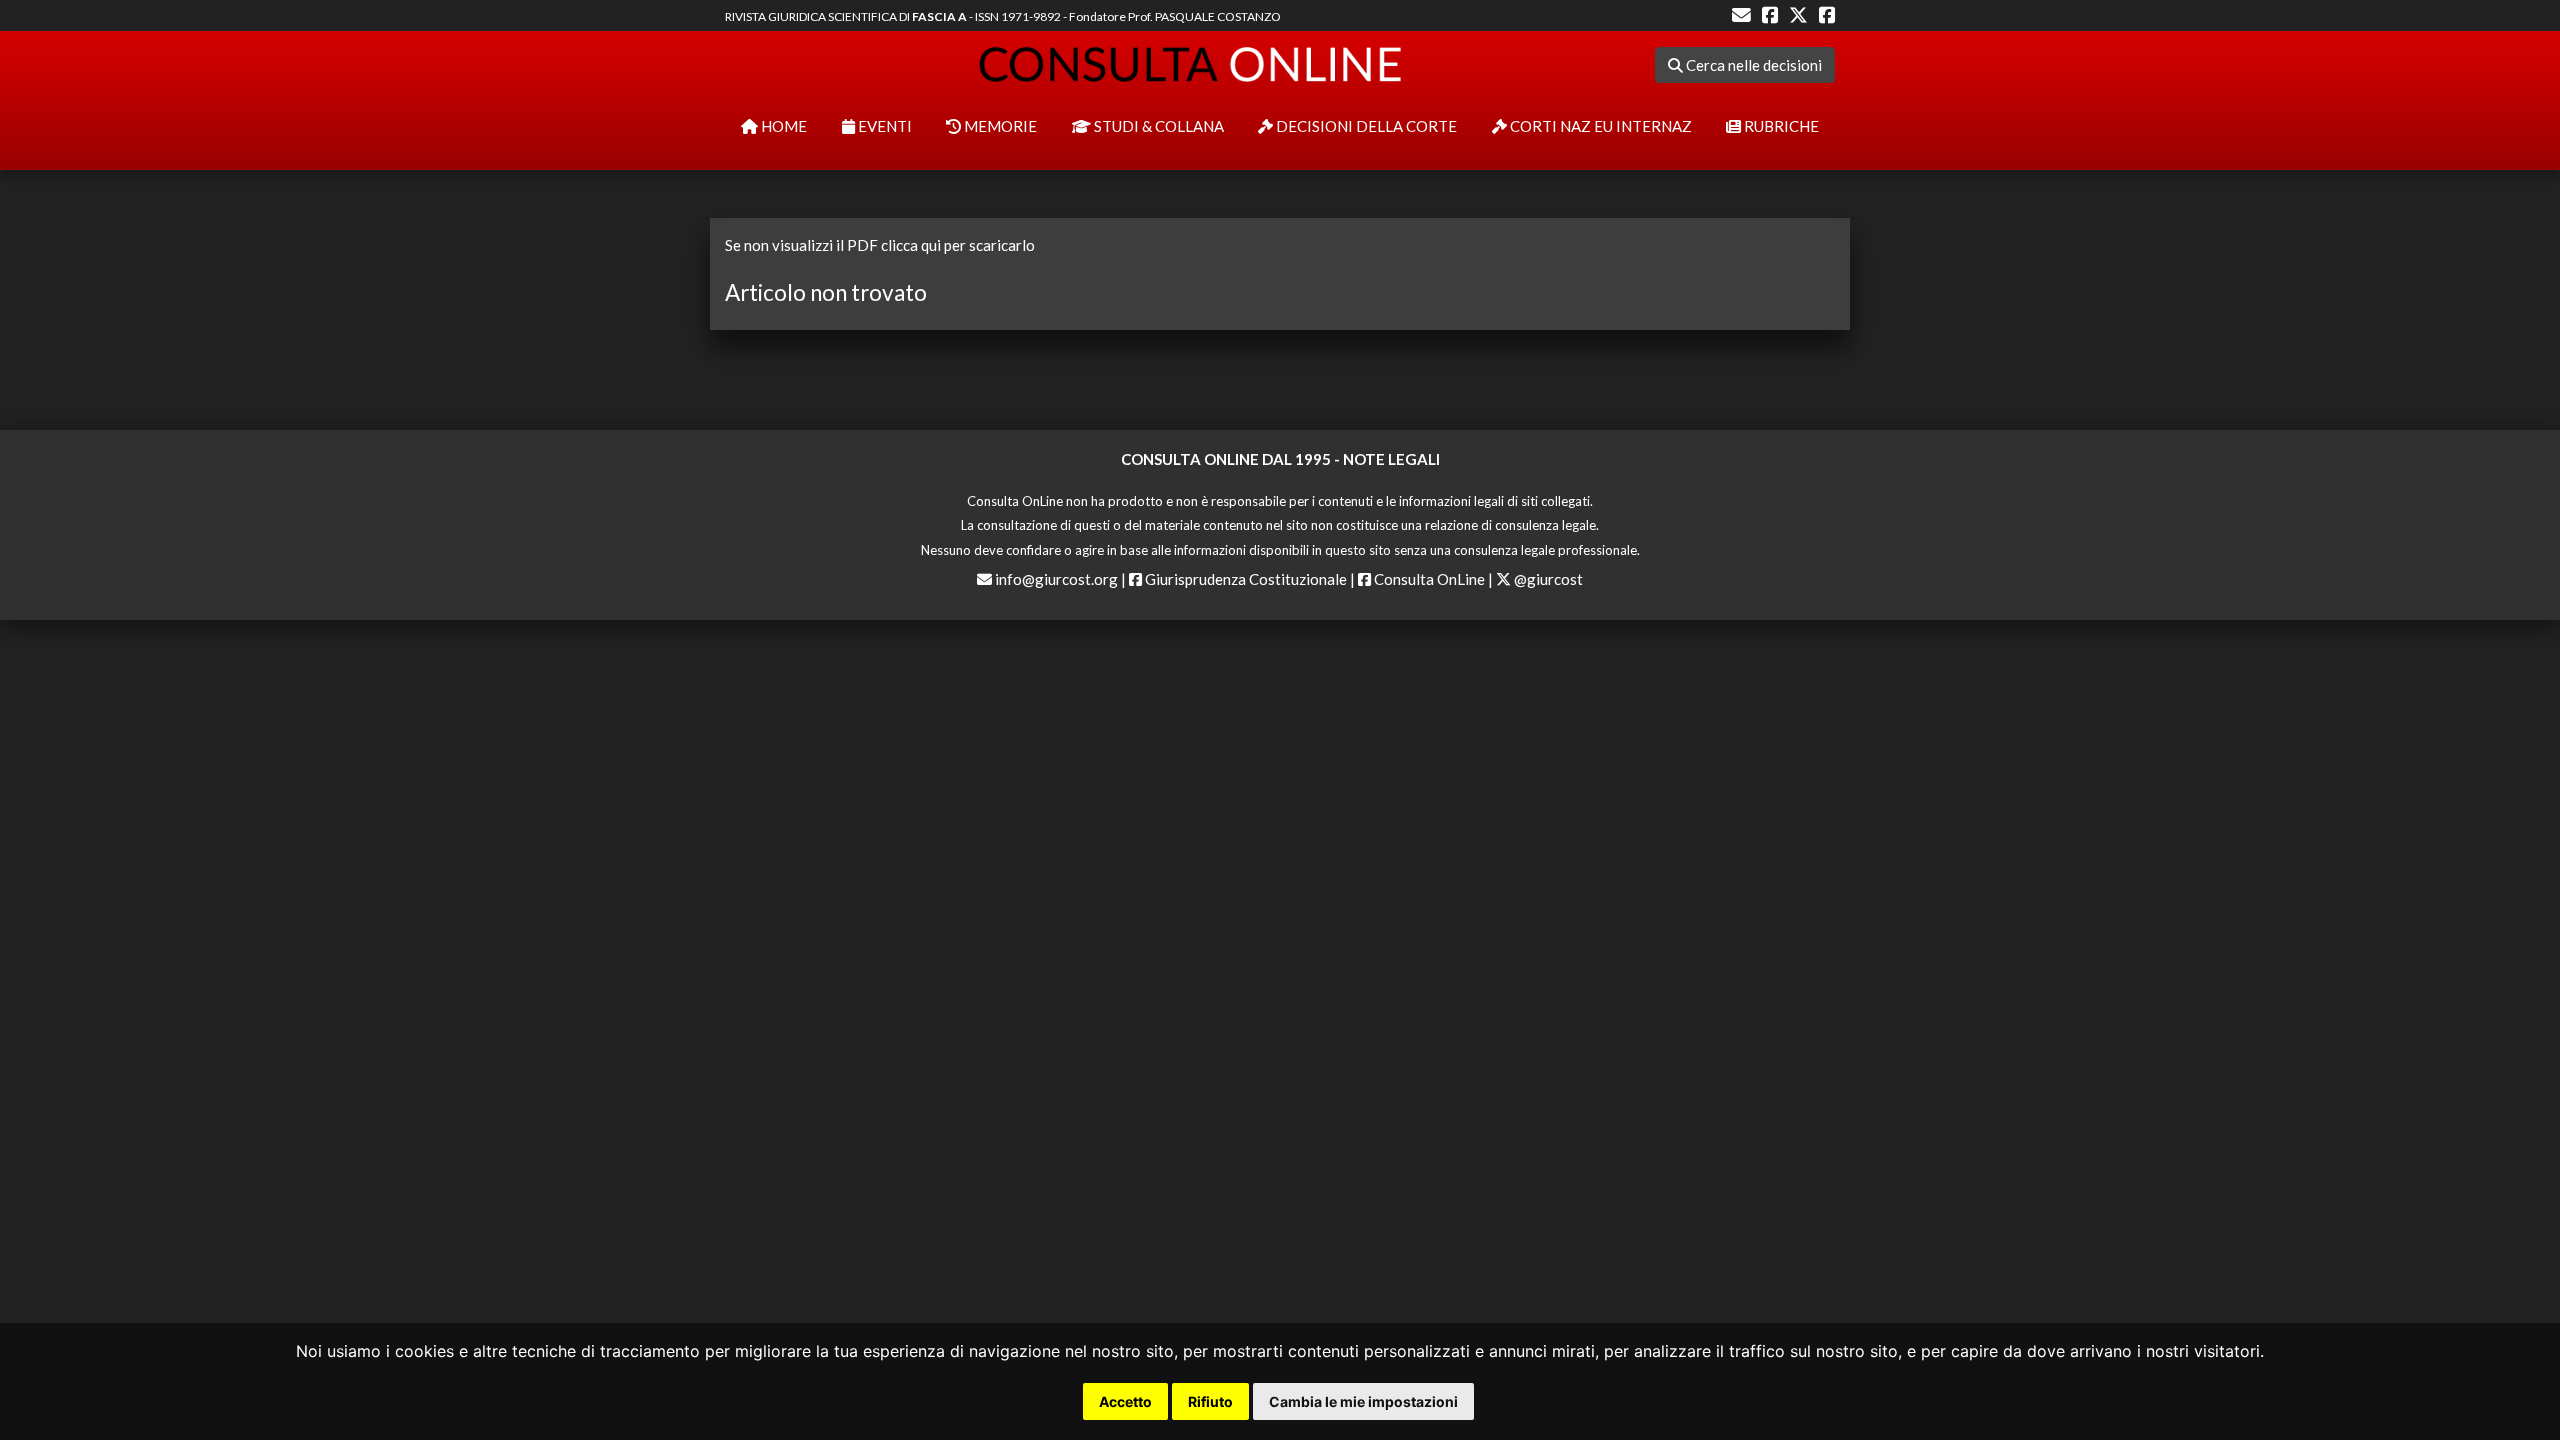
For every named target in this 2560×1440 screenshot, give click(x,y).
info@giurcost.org (1056, 579)
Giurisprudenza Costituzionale (1244, 579)
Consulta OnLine (1428, 579)
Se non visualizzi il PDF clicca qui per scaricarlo (880, 245)
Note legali (1391, 459)
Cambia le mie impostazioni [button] (1363, 1401)
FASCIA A (939, 16)
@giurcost (1547, 579)
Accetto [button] (1125, 1401)
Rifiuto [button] (1210, 1401)
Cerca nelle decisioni (1752, 65)
